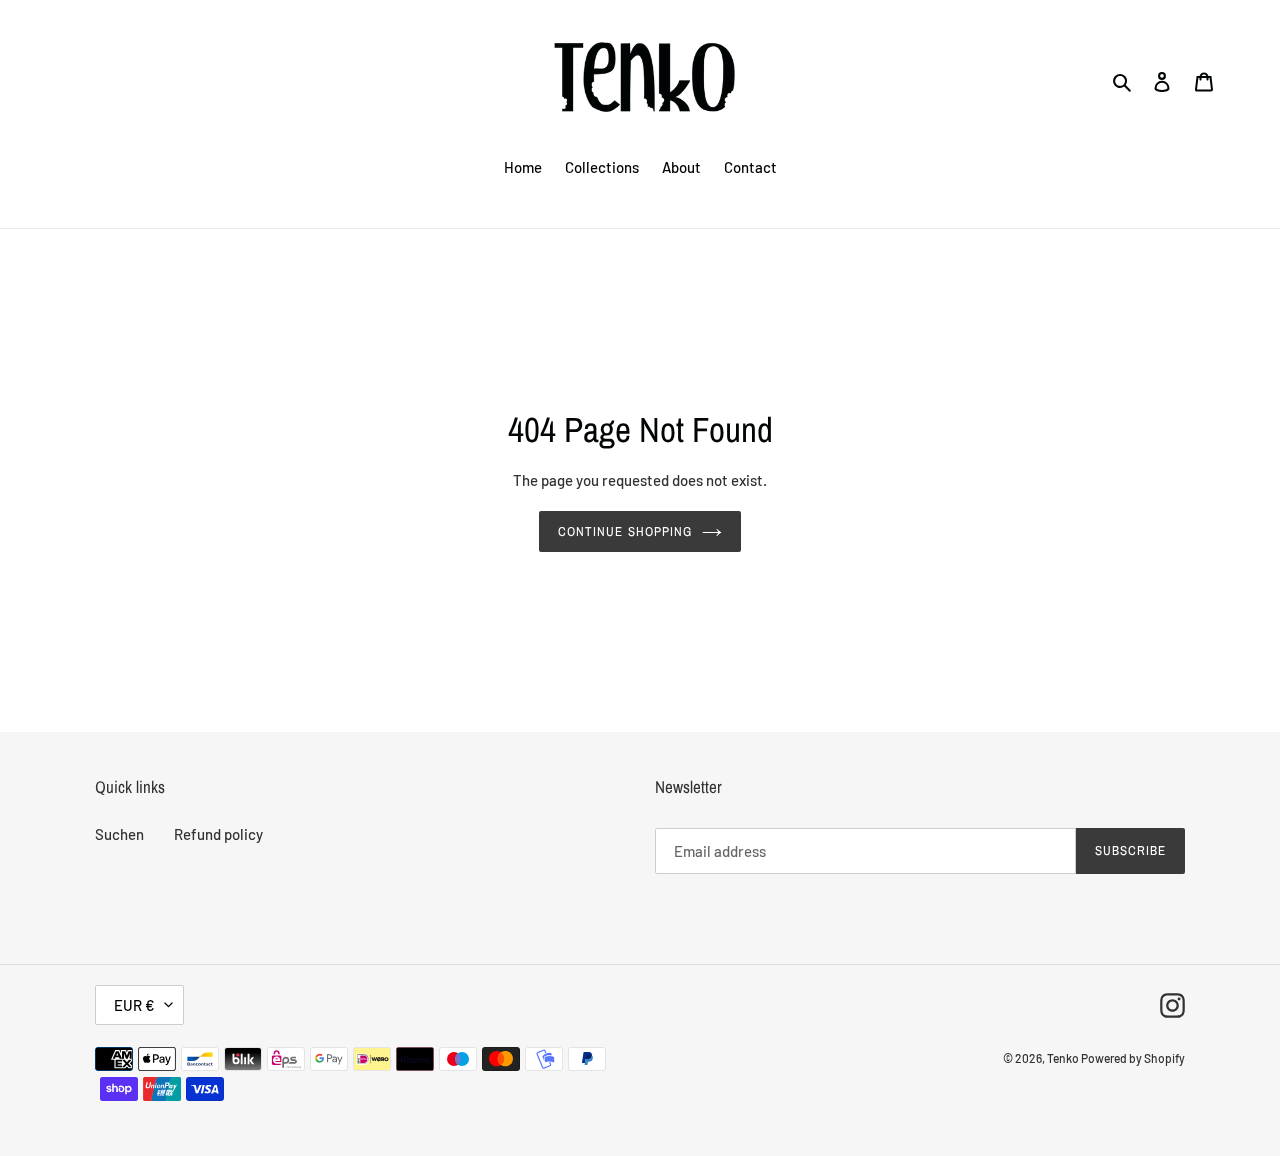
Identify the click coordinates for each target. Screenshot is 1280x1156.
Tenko (1064, 1058)
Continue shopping (625, 531)
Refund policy (218, 834)
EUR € (134, 1005)
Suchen (119, 834)
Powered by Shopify (1133, 1058)
